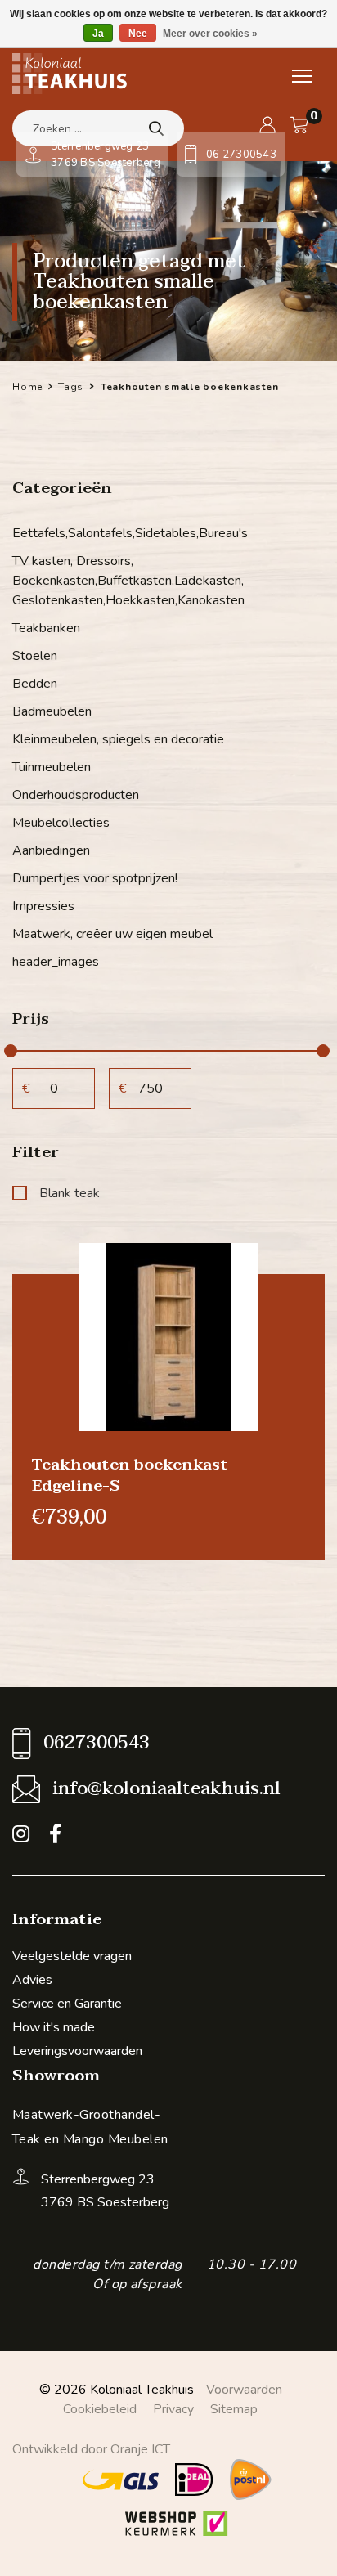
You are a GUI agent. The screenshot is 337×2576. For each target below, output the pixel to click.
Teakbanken (46, 628)
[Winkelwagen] (299, 125)
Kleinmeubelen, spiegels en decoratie (118, 739)
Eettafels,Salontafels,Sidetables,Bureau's (130, 533)
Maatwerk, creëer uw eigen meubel (112, 934)
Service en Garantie (67, 2004)
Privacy (173, 2409)
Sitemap (234, 2409)
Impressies (43, 906)
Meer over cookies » (210, 34)
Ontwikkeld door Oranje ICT (91, 2449)
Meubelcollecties (61, 823)
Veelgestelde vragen (72, 1956)
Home (27, 387)
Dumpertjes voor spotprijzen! (95, 878)
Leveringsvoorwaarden (77, 2051)
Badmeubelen (52, 711)
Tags (71, 387)
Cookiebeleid (100, 2409)
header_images (56, 962)
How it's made (54, 2027)
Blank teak (70, 1193)
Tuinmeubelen (52, 767)
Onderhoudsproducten (76, 795)
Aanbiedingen (51, 850)
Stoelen (35, 656)
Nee (138, 34)
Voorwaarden (244, 2390)
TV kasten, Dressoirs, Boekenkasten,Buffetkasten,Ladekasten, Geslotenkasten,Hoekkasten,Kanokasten (128, 581)
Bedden (35, 684)
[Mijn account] (267, 125)
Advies (32, 1980)
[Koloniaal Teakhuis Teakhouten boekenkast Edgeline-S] (168, 1335)
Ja (98, 34)
